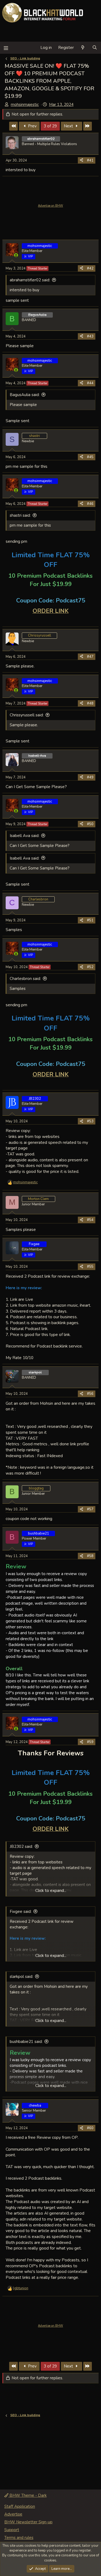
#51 (90, 920)
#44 (90, 383)
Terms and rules (19, 2538)
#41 (90, 160)
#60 (90, 2128)
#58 (90, 1556)
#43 (90, 336)
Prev (32, 126)
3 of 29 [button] (50, 126)
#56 (90, 1394)
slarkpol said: (21, 1977)
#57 (90, 1509)
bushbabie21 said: (26, 2042)
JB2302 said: (21, 1846)
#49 (90, 777)
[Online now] (16, 255)
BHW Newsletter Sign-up (28, 2522)
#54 (90, 1220)
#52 (90, 967)
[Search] (95, 48)
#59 (90, 1742)
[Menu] (6, 48)
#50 (90, 824)
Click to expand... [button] (51, 1891)
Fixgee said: (21, 1912)
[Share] (81, 160)
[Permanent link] (8, 592)
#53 (90, 1121)
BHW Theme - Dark (27, 2495)
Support (12, 2530)
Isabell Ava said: (25, 836)
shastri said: (20, 515)
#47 (90, 657)
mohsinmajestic (25, 105)
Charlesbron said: (25, 979)
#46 (90, 504)
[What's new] (83, 48)
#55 (90, 1267)
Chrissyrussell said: (27, 715)
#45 (90, 457)
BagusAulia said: (25, 395)
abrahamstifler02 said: (30, 280)
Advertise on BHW (50, 206)
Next (69, 126)
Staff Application (20, 2506)
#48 (90, 703)
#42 (90, 268)
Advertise (13, 2514)
